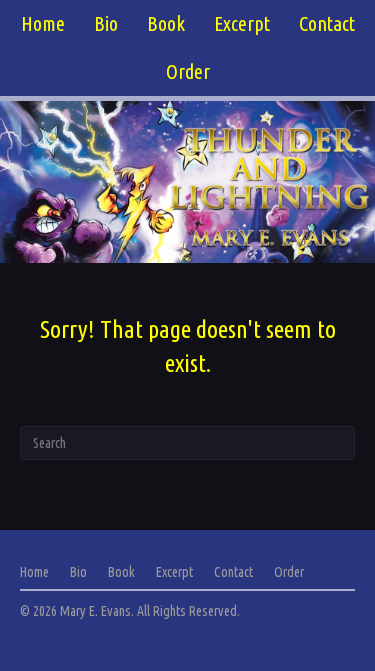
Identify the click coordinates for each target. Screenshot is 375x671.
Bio (106, 23)
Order (188, 71)
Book (166, 23)
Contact (327, 23)
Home (43, 23)
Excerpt (242, 23)
